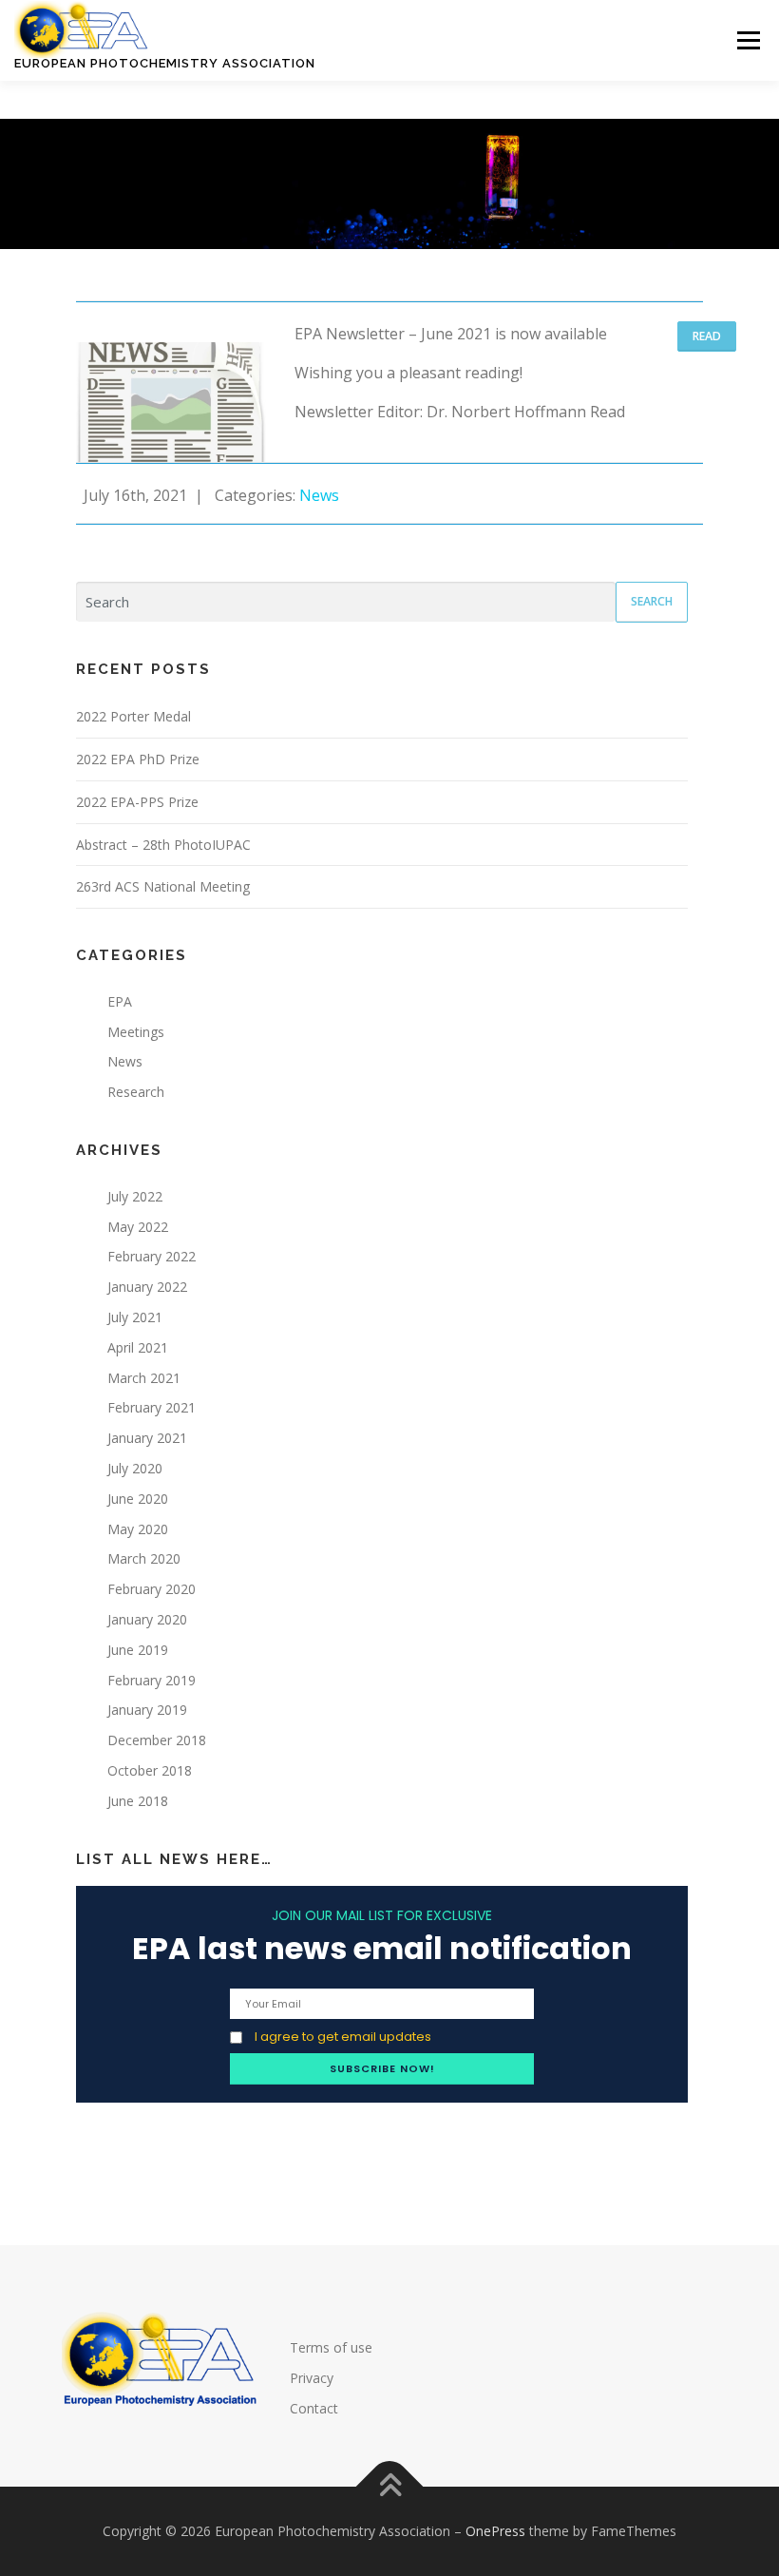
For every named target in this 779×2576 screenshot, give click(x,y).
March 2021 (144, 1378)
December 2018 (157, 1740)
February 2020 (152, 1589)
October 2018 (150, 1770)
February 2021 (152, 1407)
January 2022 (147, 1287)
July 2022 (135, 1196)
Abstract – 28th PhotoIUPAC (163, 845)
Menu (748, 40)
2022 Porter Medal (133, 716)
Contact (314, 2408)
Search (652, 601)
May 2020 (138, 1529)
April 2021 (138, 1347)
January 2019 (147, 1710)
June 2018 (138, 1801)
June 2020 (138, 1499)
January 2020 (147, 1619)
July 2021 (135, 1317)
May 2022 (138, 1227)
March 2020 (144, 1558)
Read (707, 336)
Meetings (136, 1032)
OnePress (495, 2531)
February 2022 (152, 1256)
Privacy (312, 2378)
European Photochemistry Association (165, 63)
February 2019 (152, 1680)
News (321, 495)
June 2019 (138, 1650)
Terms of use (331, 2347)
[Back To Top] (390, 2487)
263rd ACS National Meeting (163, 886)
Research (136, 1092)
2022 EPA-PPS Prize (137, 802)
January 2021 (147, 1438)
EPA (120, 1001)
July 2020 (135, 1468)
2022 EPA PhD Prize (138, 759)
